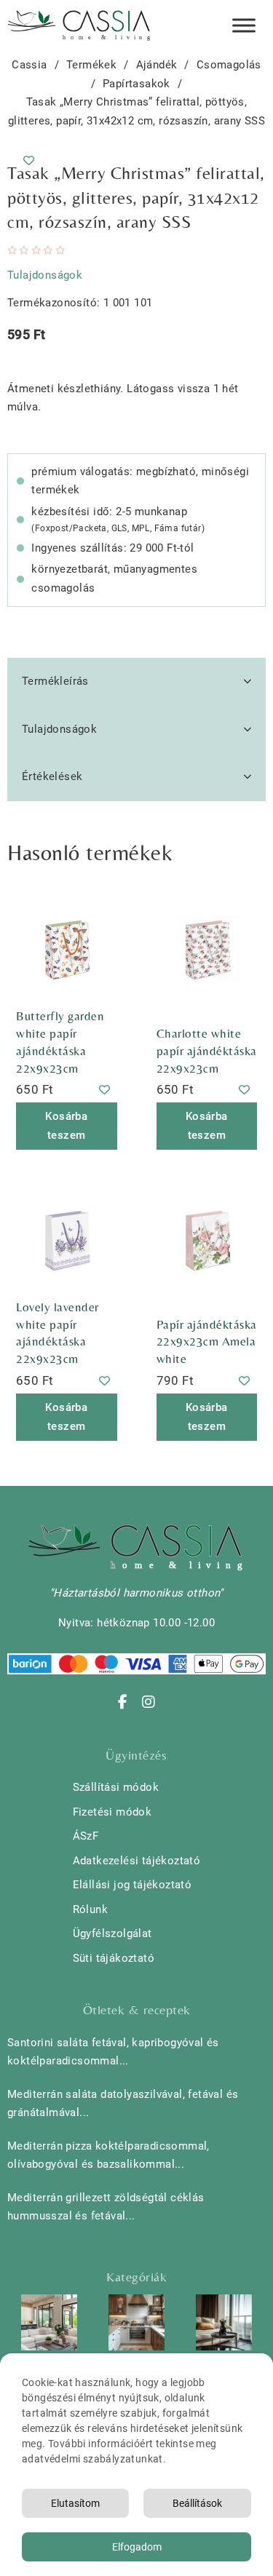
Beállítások (197, 2503)
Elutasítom (75, 2503)
